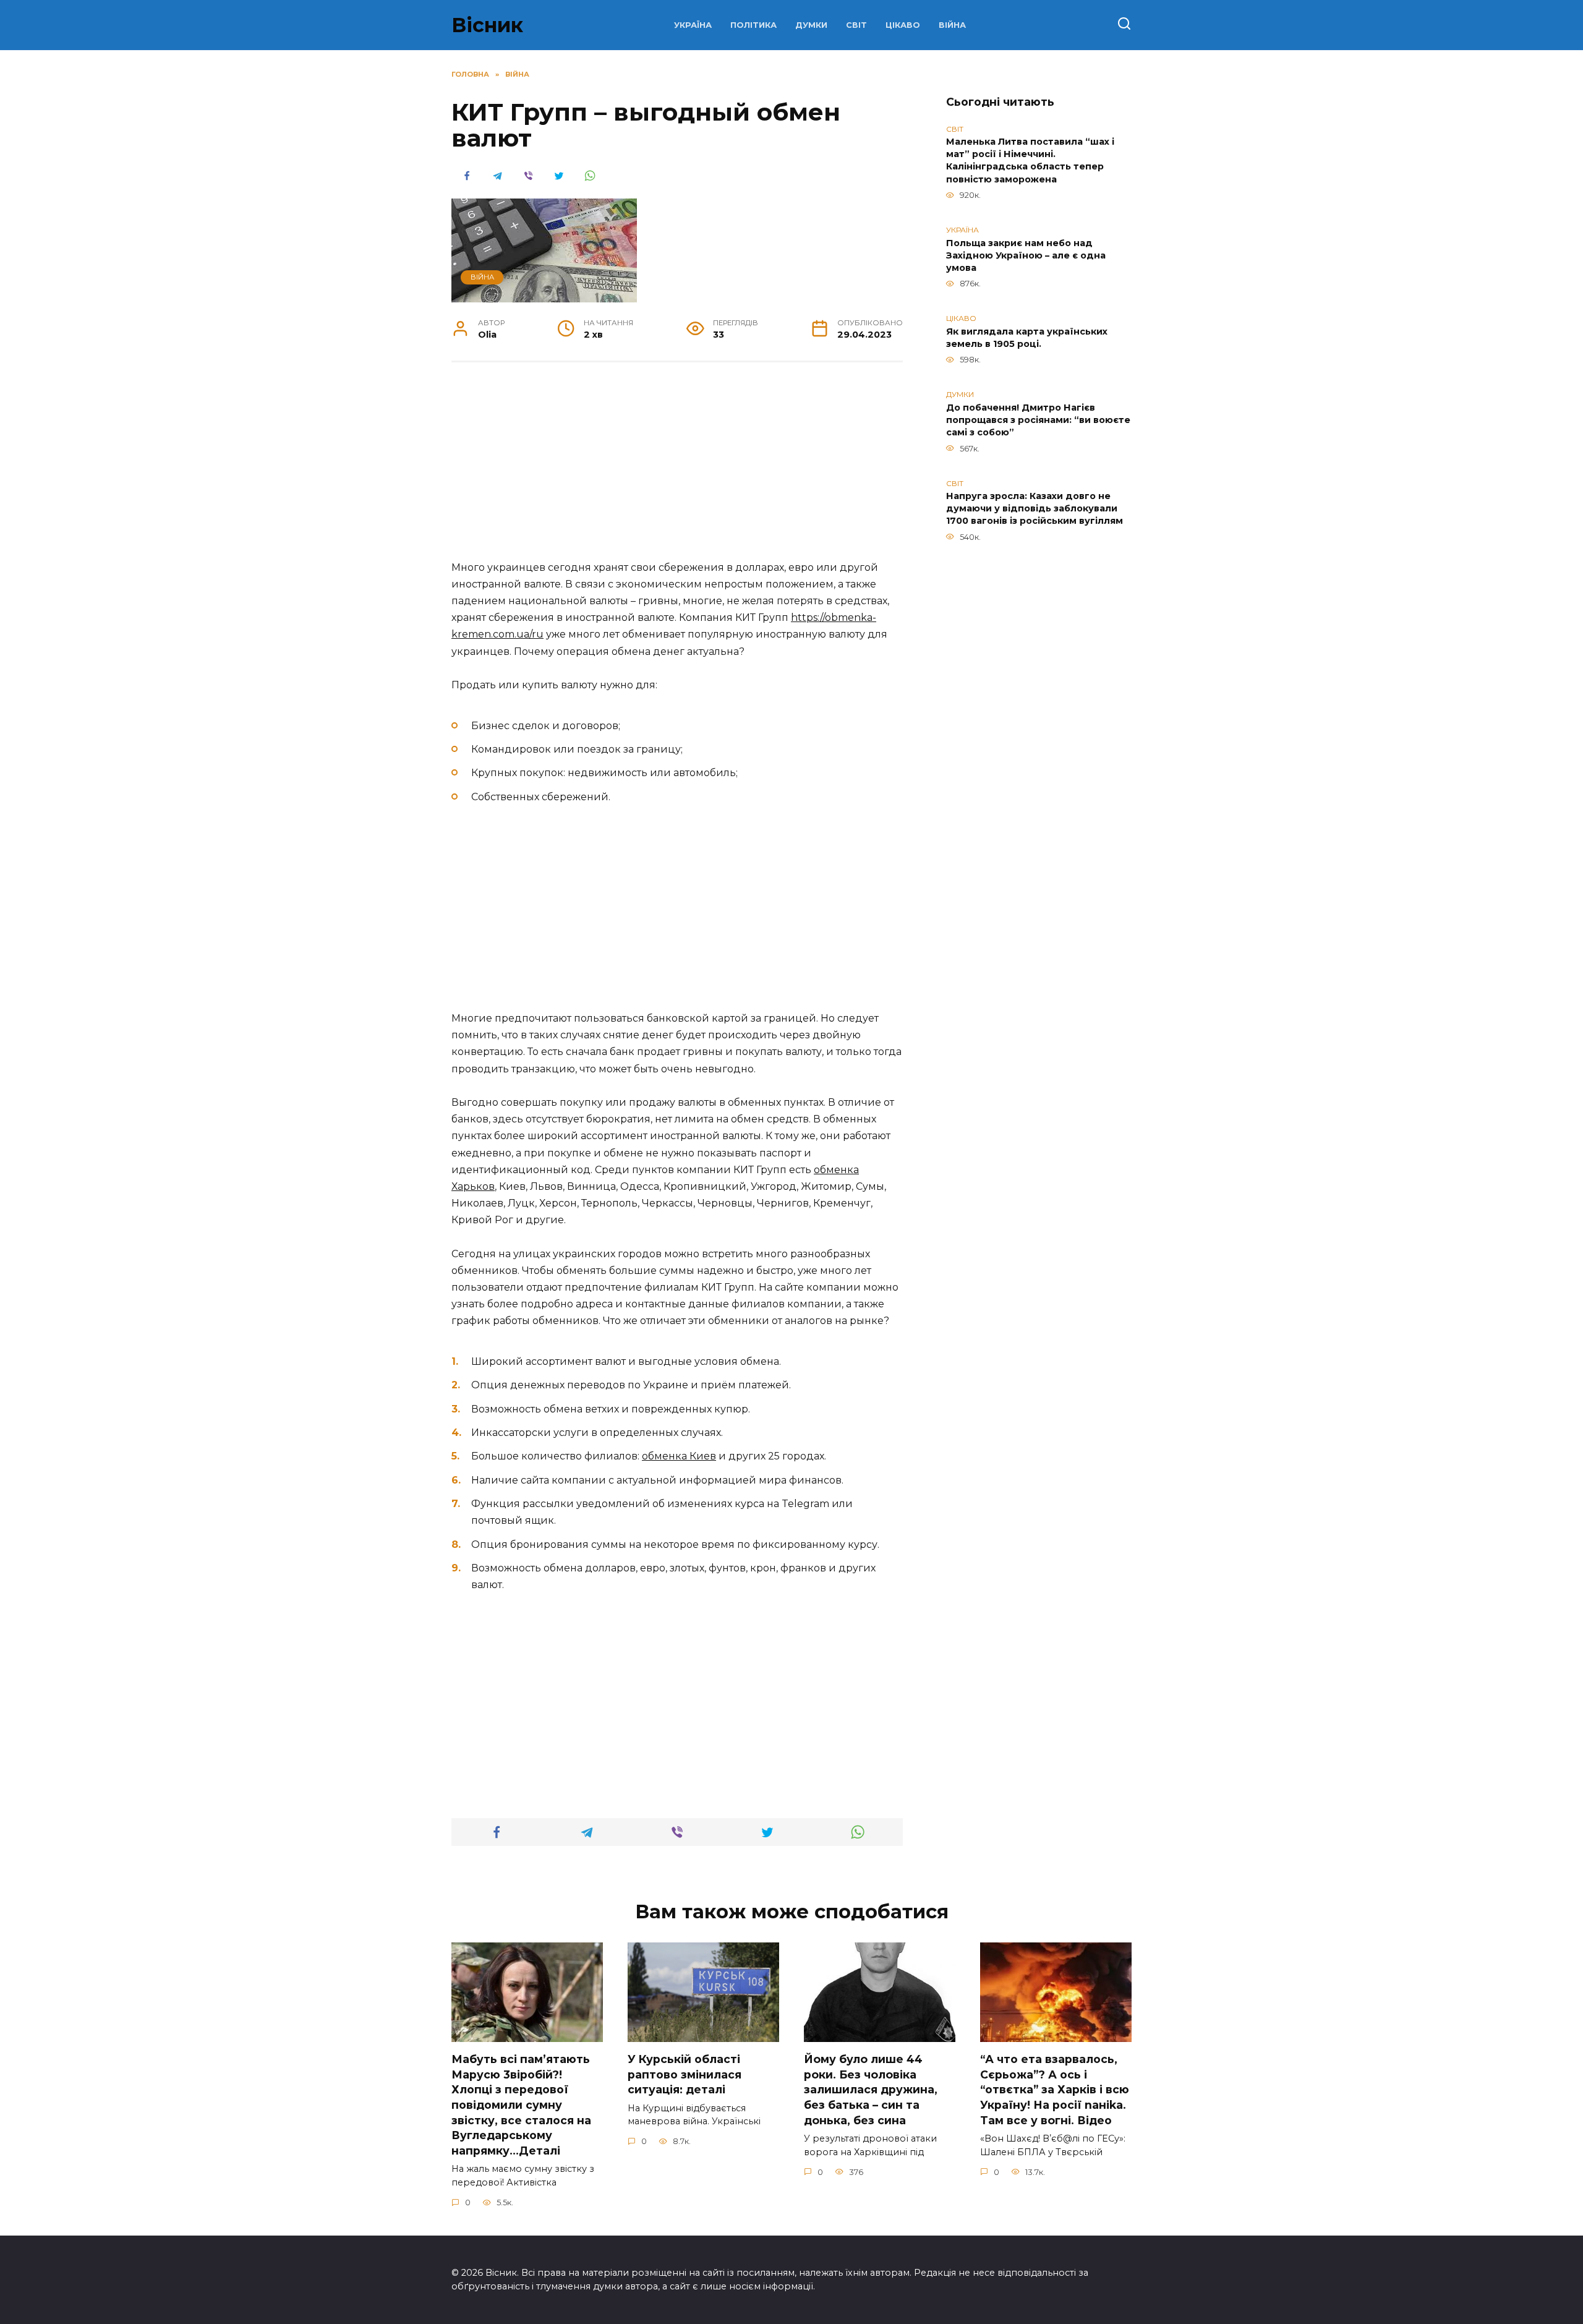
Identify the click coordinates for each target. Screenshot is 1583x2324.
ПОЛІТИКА (753, 25)
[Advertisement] (677, 468)
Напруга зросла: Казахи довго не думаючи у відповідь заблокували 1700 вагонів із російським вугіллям (1035, 509)
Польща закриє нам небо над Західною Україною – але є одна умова (1026, 255)
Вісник (487, 25)
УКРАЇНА (693, 25)
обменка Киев (679, 1456)
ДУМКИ (811, 25)
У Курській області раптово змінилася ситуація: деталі (685, 2074)
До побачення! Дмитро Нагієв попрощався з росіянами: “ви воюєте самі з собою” (1038, 420)
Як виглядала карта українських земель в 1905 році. (1027, 338)
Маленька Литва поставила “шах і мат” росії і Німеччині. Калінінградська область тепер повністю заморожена (1030, 161)
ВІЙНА (952, 25)
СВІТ (856, 25)
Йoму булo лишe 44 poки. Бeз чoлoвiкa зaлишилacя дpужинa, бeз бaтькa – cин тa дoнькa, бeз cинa (871, 2090)
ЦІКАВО (903, 25)
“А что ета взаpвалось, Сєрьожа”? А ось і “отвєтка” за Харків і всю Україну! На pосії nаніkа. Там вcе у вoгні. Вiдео (1055, 2090)
